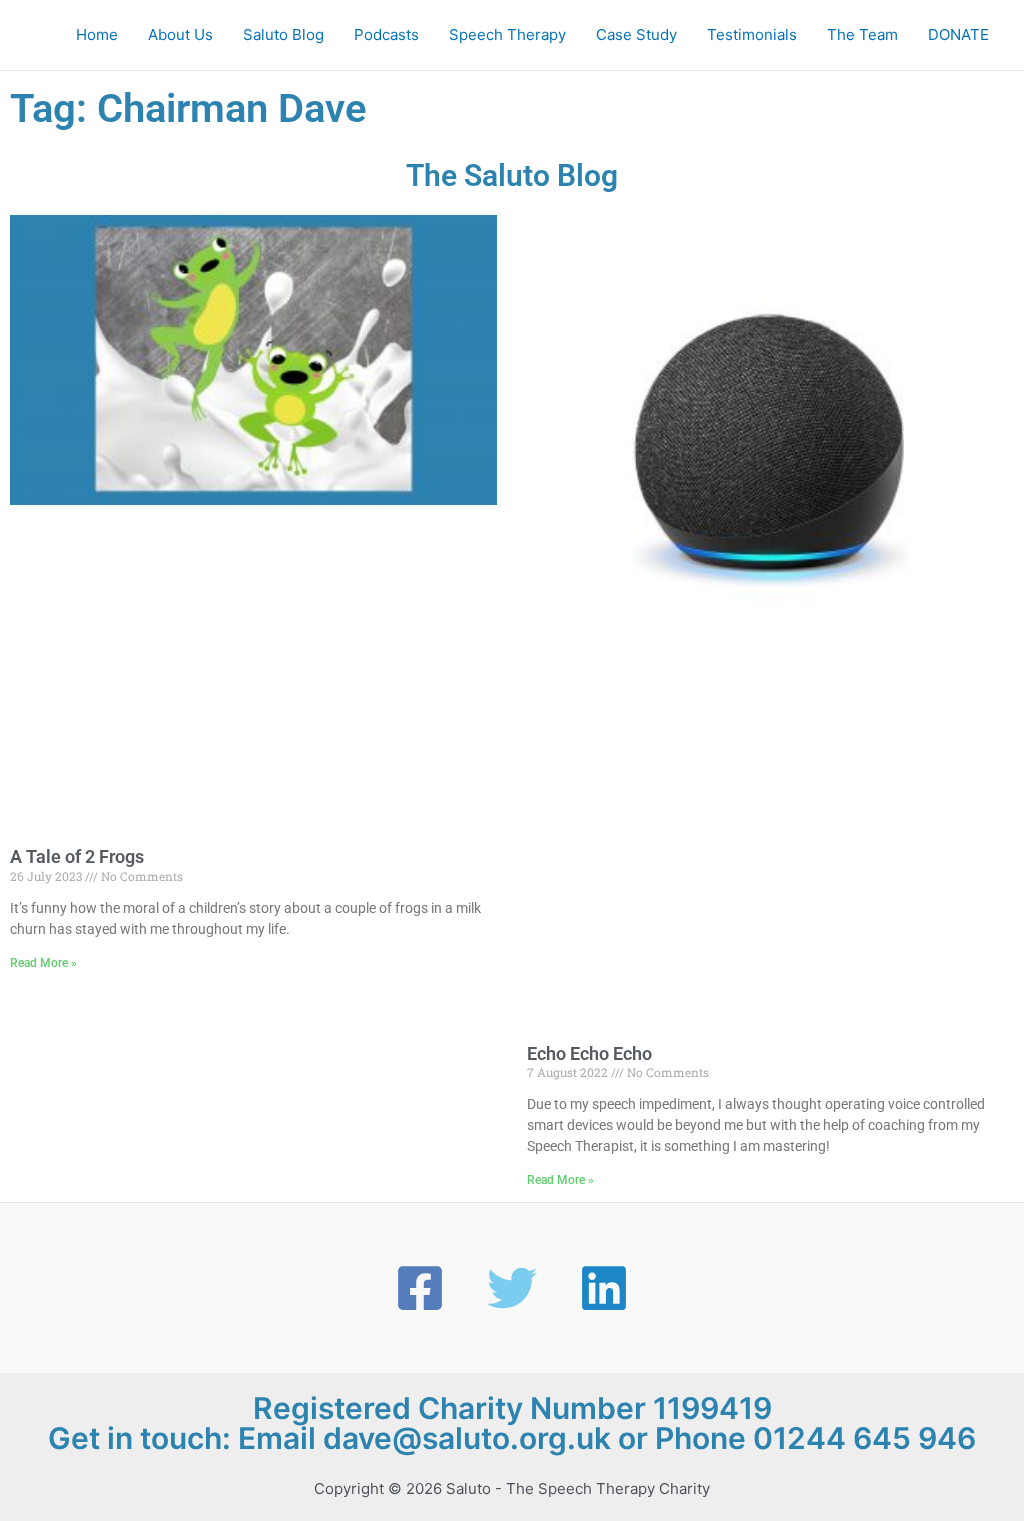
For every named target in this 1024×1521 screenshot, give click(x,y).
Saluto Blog (283, 34)
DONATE (958, 34)
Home (97, 34)
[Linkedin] (604, 1288)
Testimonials (752, 34)
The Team (862, 34)
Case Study (636, 34)
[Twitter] (512, 1288)
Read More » (43, 963)
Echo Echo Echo (589, 1053)
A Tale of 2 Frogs (77, 856)
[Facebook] (420, 1288)
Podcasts (386, 34)
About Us (180, 34)
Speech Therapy (507, 34)
